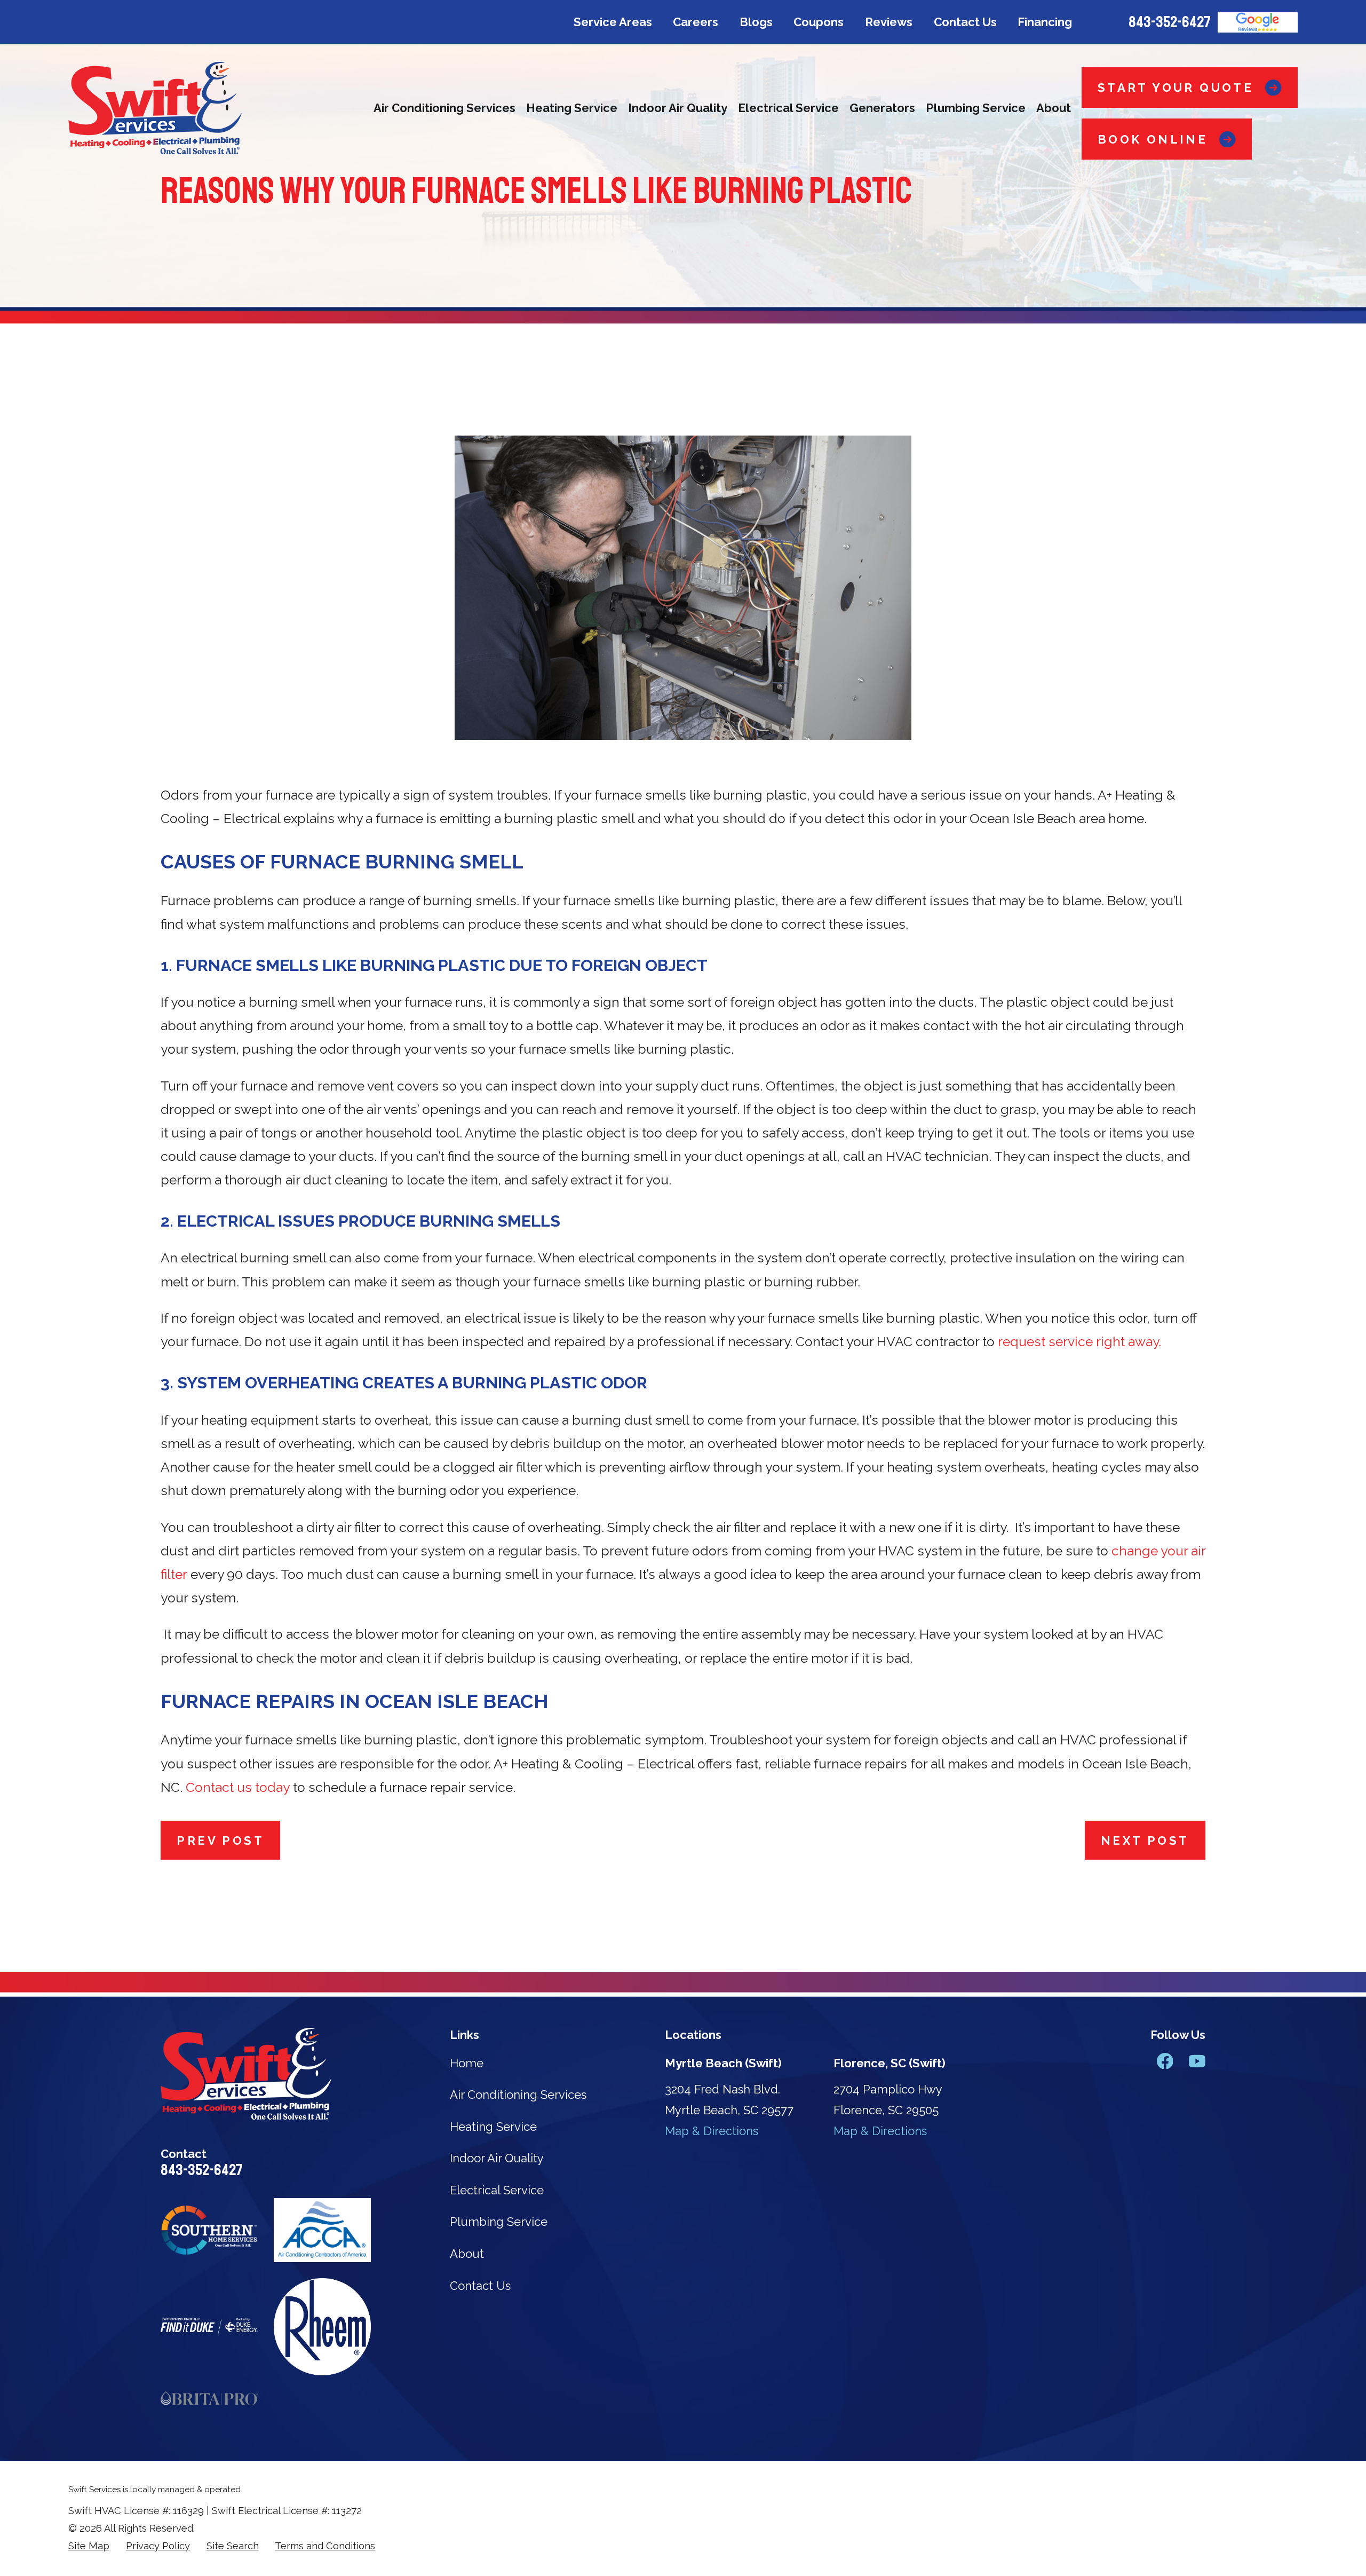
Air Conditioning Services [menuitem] (444, 108)
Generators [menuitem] (882, 108)
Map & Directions (712, 2131)
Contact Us (965, 22)
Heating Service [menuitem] (572, 108)
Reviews (889, 22)
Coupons (819, 22)
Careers (696, 22)
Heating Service (493, 2127)
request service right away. (1079, 1342)
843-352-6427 (1170, 22)
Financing (1045, 22)
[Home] (155, 108)
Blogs (756, 22)
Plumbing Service (499, 2222)
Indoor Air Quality (497, 2158)
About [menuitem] (1054, 108)
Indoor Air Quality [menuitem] (678, 108)
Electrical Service (497, 2190)
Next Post (1145, 1840)
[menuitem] (89, 2546)
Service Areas (613, 22)
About (467, 2254)
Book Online (1153, 139)
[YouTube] (1197, 2061)
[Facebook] (1165, 2061)
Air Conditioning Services (518, 2095)
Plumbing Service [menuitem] (976, 108)
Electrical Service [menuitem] (788, 108)
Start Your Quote (1176, 88)
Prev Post (220, 1840)
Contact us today (239, 1787)
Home (467, 2063)
